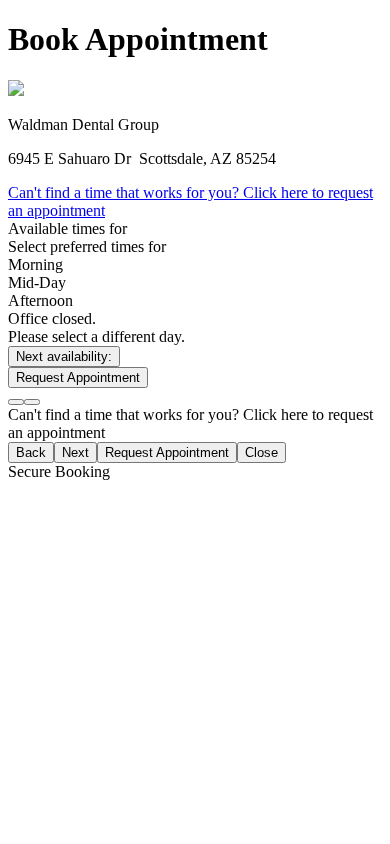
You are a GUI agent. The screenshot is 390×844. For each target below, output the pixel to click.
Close (261, 452)
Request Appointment (78, 377)
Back (31, 452)
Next (75, 452)
